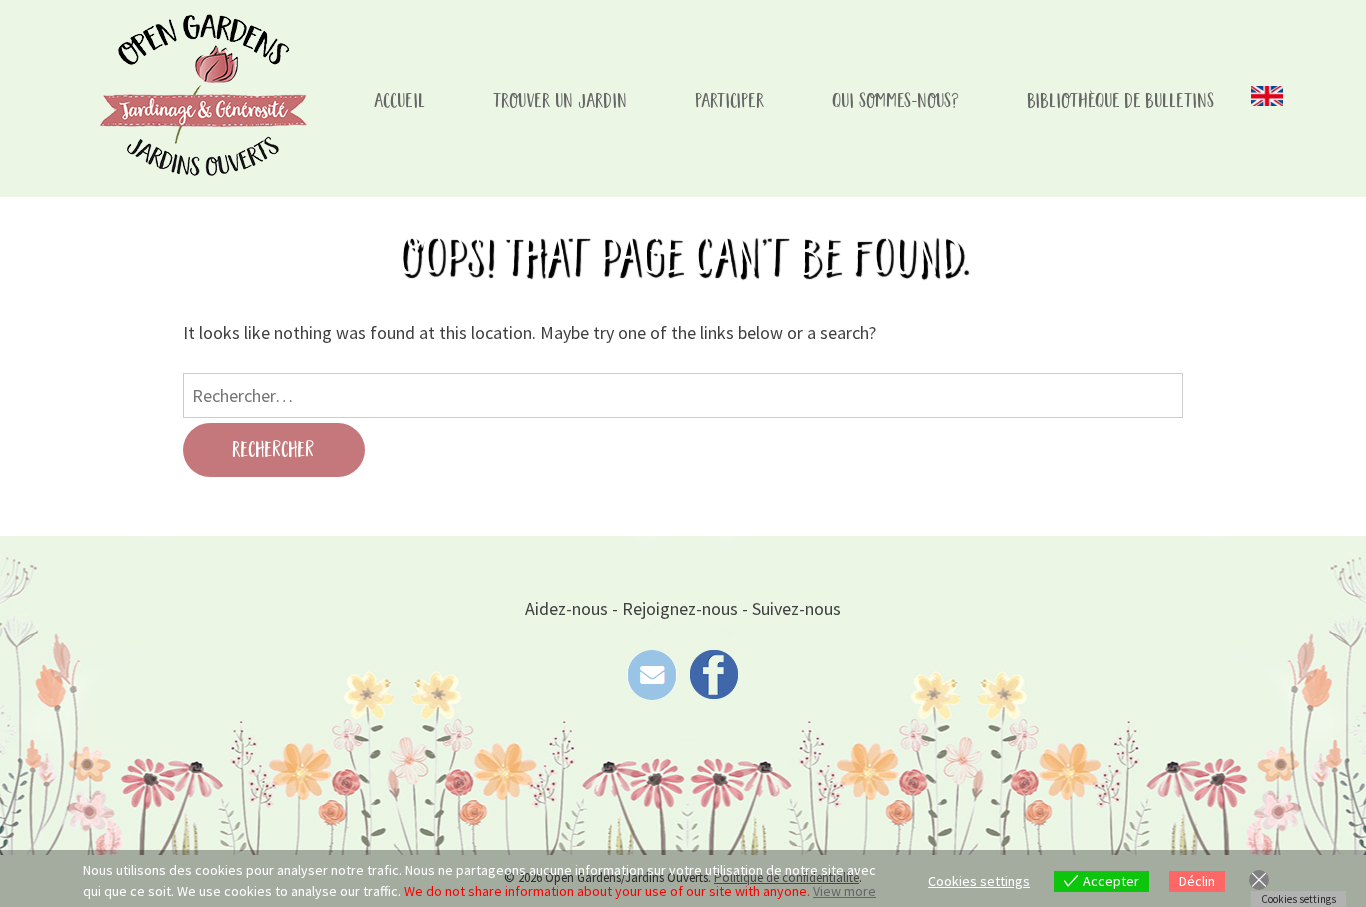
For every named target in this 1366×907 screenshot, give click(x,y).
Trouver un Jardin (561, 101)
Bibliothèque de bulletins (1121, 101)
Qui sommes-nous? (896, 101)
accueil (400, 101)
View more (844, 891)
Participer (730, 101)
